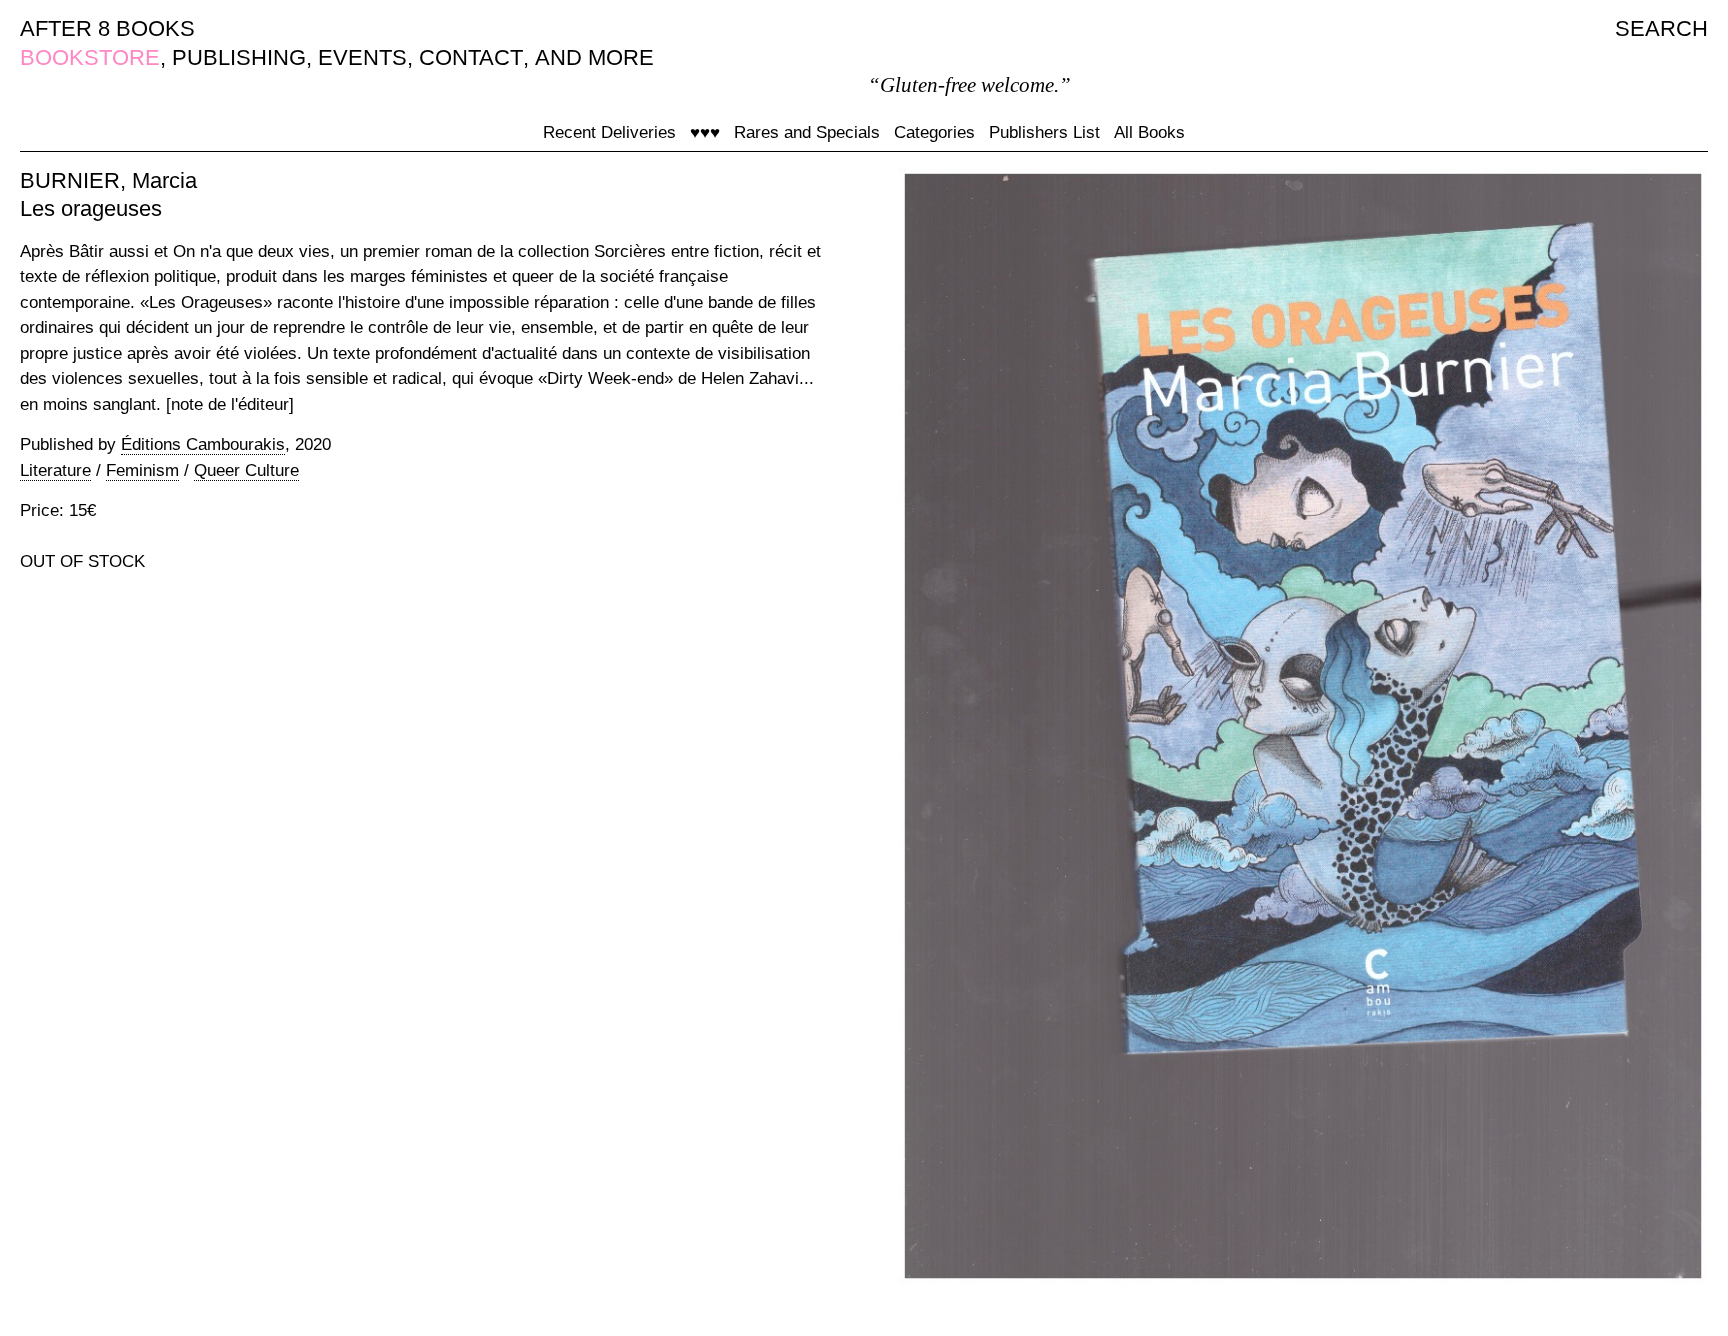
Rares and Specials (807, 132)
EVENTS (362, 57)
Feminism (142, 470)
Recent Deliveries (609, 132)
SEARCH (1661, 28)
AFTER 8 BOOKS (107, 28)
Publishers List (1044, 132)
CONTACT (471, 57)
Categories (934, 132)
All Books (1149, 132)
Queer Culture (246, 470)
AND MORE (594, 57)
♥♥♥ (705, 132)
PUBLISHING (239, 57)
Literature (55, 470)
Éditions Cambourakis (203, 444)
